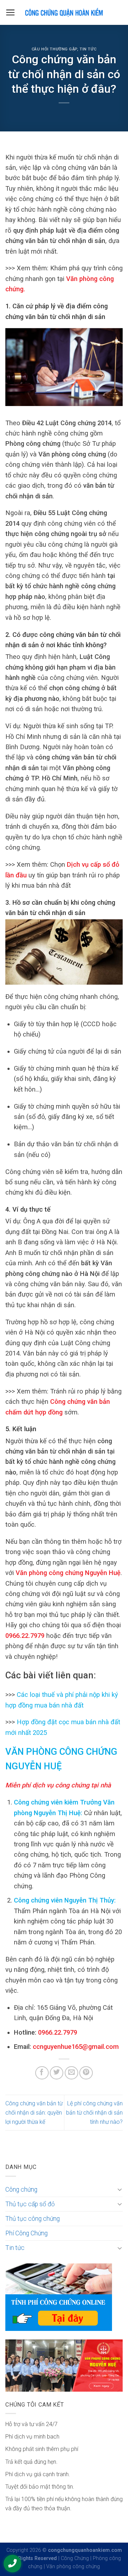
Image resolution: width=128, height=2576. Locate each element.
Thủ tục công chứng (33, 2219)
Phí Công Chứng (26, 2233)
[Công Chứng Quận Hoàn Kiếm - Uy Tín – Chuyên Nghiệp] (64, 12)
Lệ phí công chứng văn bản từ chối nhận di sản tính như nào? (94, 2112)
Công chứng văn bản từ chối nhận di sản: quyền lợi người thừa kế (34, 2112)
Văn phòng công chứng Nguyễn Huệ (67, 1573)
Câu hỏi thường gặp (54, 49)
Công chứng (21, 2190)
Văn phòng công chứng (73, 2567)
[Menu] (10, 12)
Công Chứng (75, 2558)
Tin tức (88, 49)
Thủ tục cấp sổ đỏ (30, 2204)
